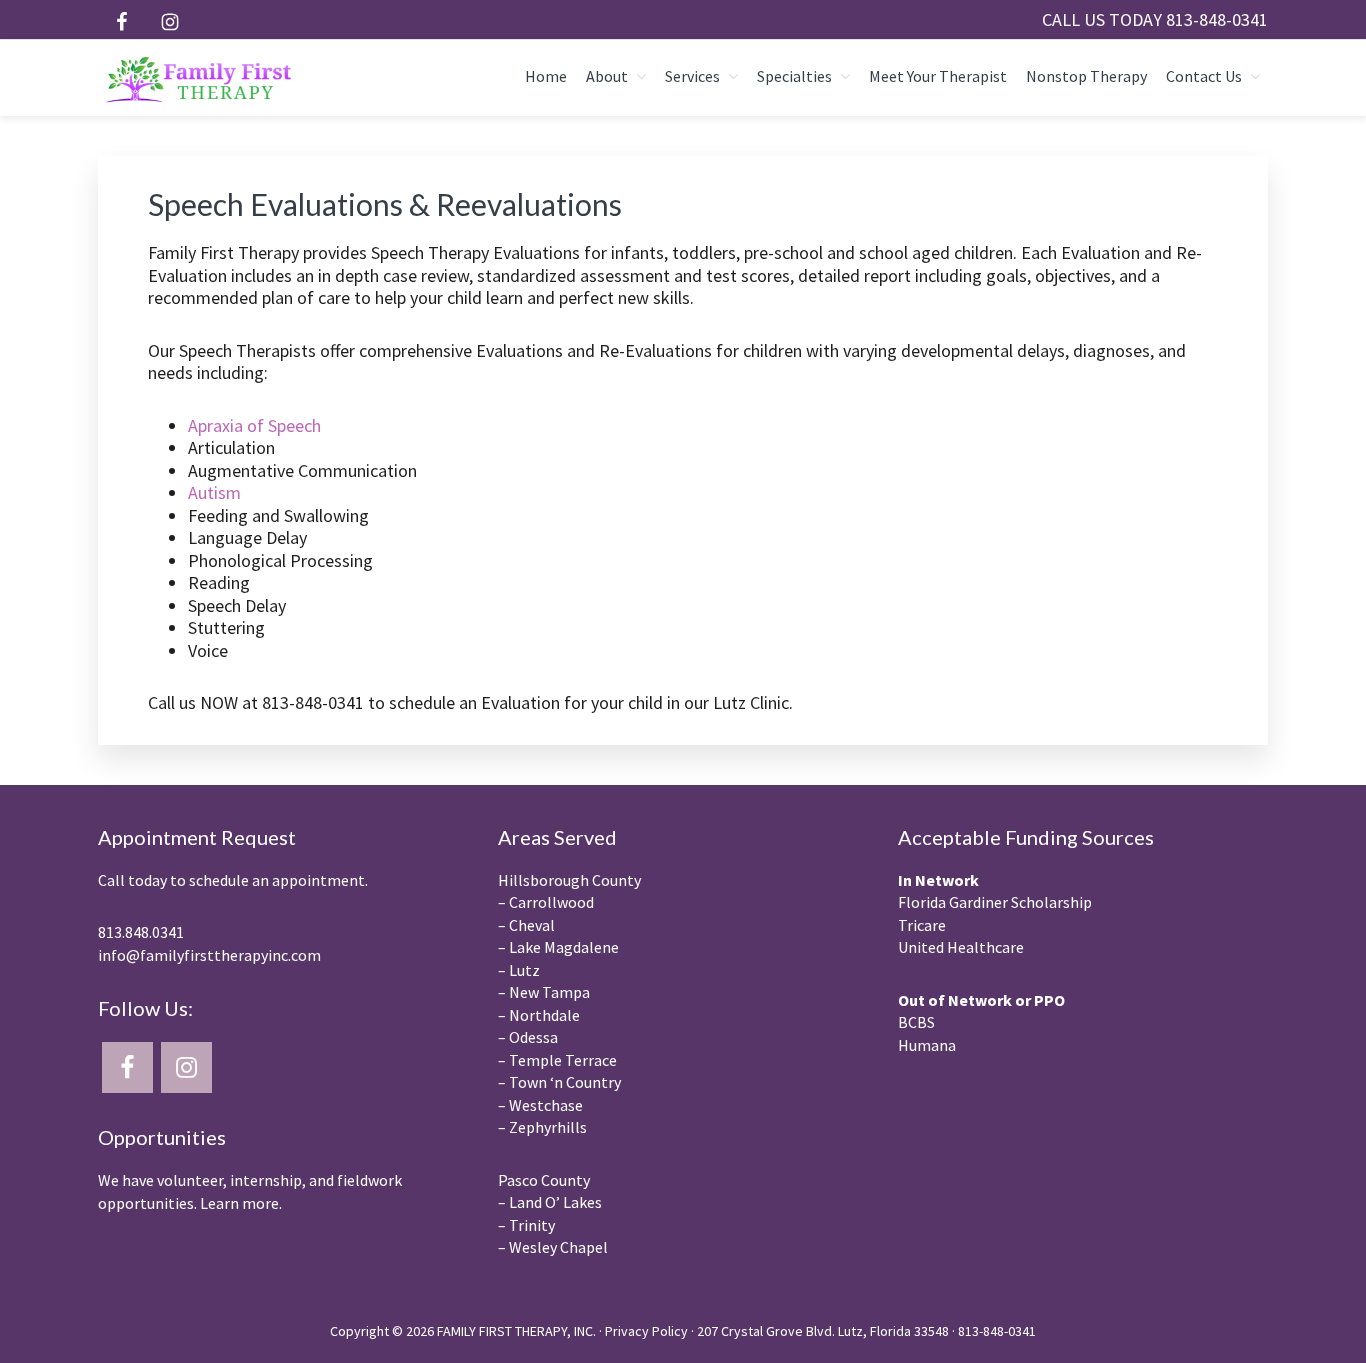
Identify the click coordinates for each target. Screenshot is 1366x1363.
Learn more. (241, 1203)
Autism (214, 492)
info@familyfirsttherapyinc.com (209, 955)
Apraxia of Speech (254, 425)
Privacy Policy (646, 1331)
